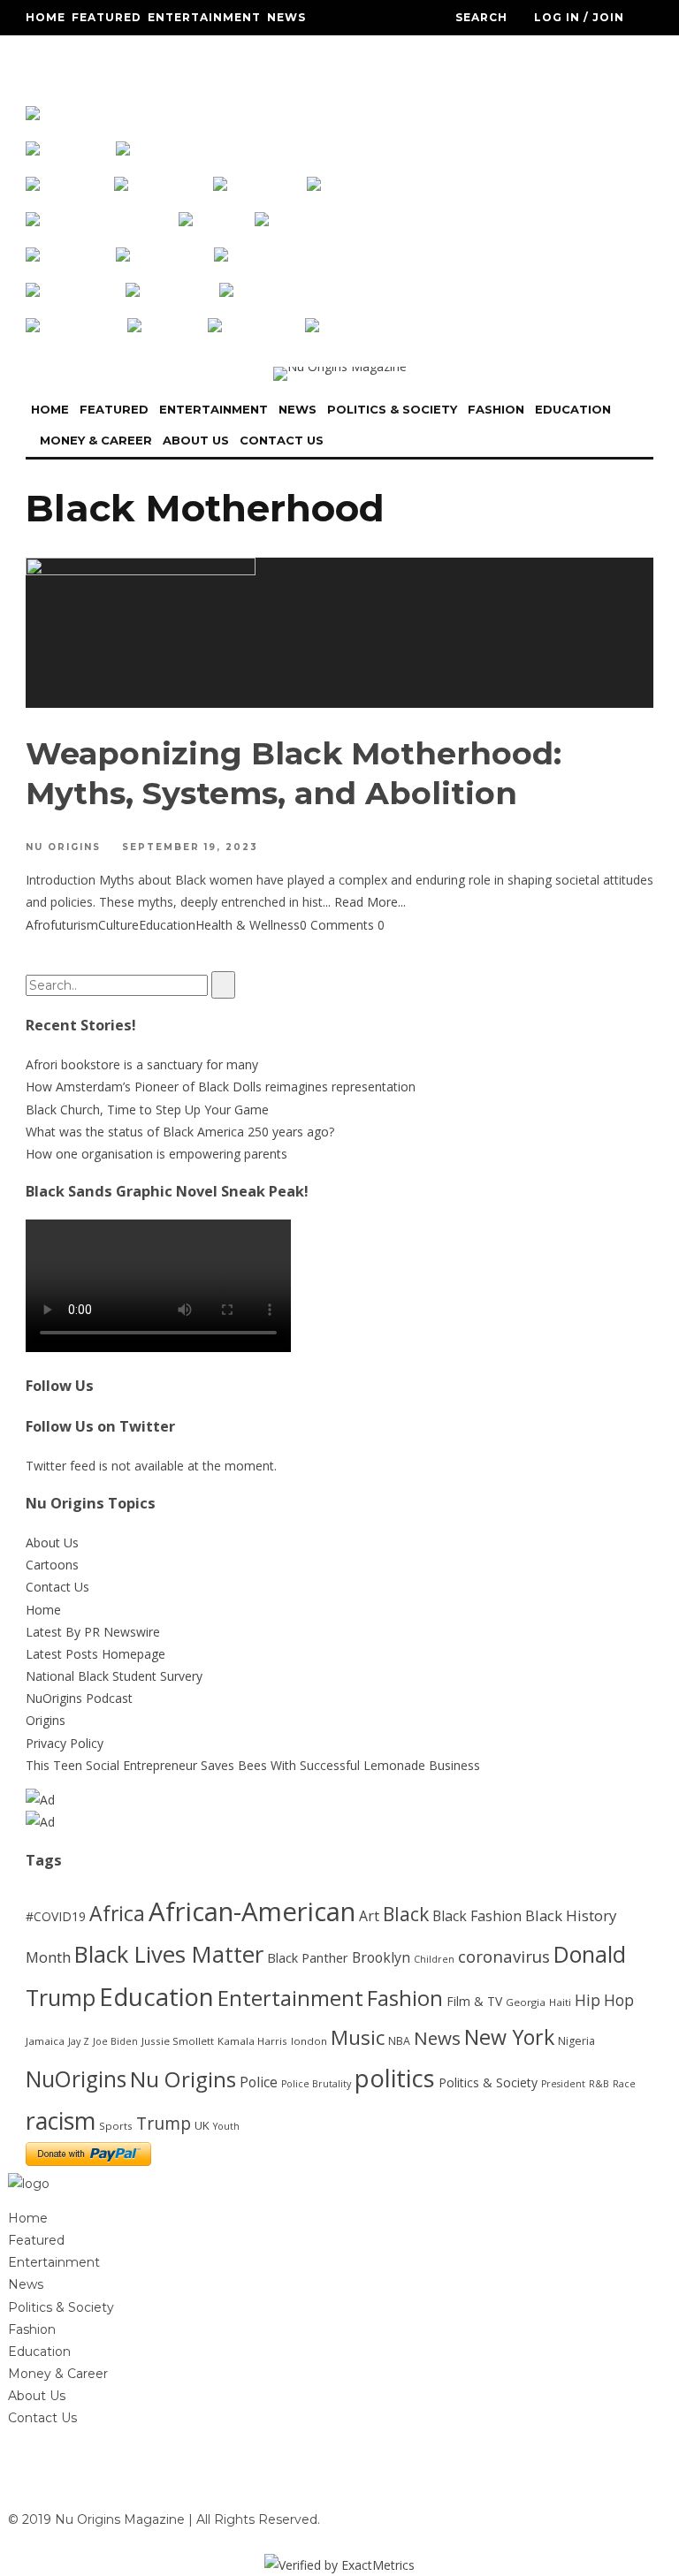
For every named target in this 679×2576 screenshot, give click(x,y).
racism (61, 2120)
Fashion (196, 53)
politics (395, 2078)
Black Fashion (477, 1916)
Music (358, 2037)
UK (202, 2125)
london (309, 2041)
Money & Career (83, 88)
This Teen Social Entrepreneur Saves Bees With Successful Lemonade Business (253, 1765)
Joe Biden (115, 2041)
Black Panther (308, 1958)
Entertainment (204, 17)
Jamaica (45, 2041)
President (563, 2084)
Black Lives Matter (169, 1954)
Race (624, 2084)
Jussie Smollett (178, 2041)
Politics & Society (93, 53)
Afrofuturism (62, 925)
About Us (181, 88)
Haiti (560, 2002)
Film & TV (474, 2001)
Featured (107, 17)
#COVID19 (56, 1916)
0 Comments (337, 925)
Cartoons (52, 1565)
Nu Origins (63, 847)
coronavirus (504, 1956)
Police (259, 2082)
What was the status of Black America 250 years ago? (180, 1132)
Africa (117, 1913)
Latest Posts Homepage (95, 1654)
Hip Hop (604, 2000)
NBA (399, 2041)
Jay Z (79, 2041)
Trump (164, 2124)
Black (406, 1914)
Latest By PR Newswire (93, 1632)
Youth (226, 2126)
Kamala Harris (252, 2041)
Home (46, 17)
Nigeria (576, 2041)
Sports (116, 2126)
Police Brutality (316, 2084)
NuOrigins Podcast (79, 1698)
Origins (46, 1720)
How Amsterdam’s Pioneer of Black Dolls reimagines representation (221, 1087)
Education (271, 53)
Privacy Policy (65, 1743)
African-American (252, 1911)
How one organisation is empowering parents (156, 1154)
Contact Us (264, 88)
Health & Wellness (248, 925)
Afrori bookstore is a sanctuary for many (142, 1064)
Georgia (526, 2002)
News (286, 17)
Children (434, 1959)
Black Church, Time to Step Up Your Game (147, 1109)
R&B (599, 2084)
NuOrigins (76, 2079)
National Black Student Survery (114, 1676)
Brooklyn (381, 1957)
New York (509, 2037)
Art (369, 1916)
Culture (118, 925)
